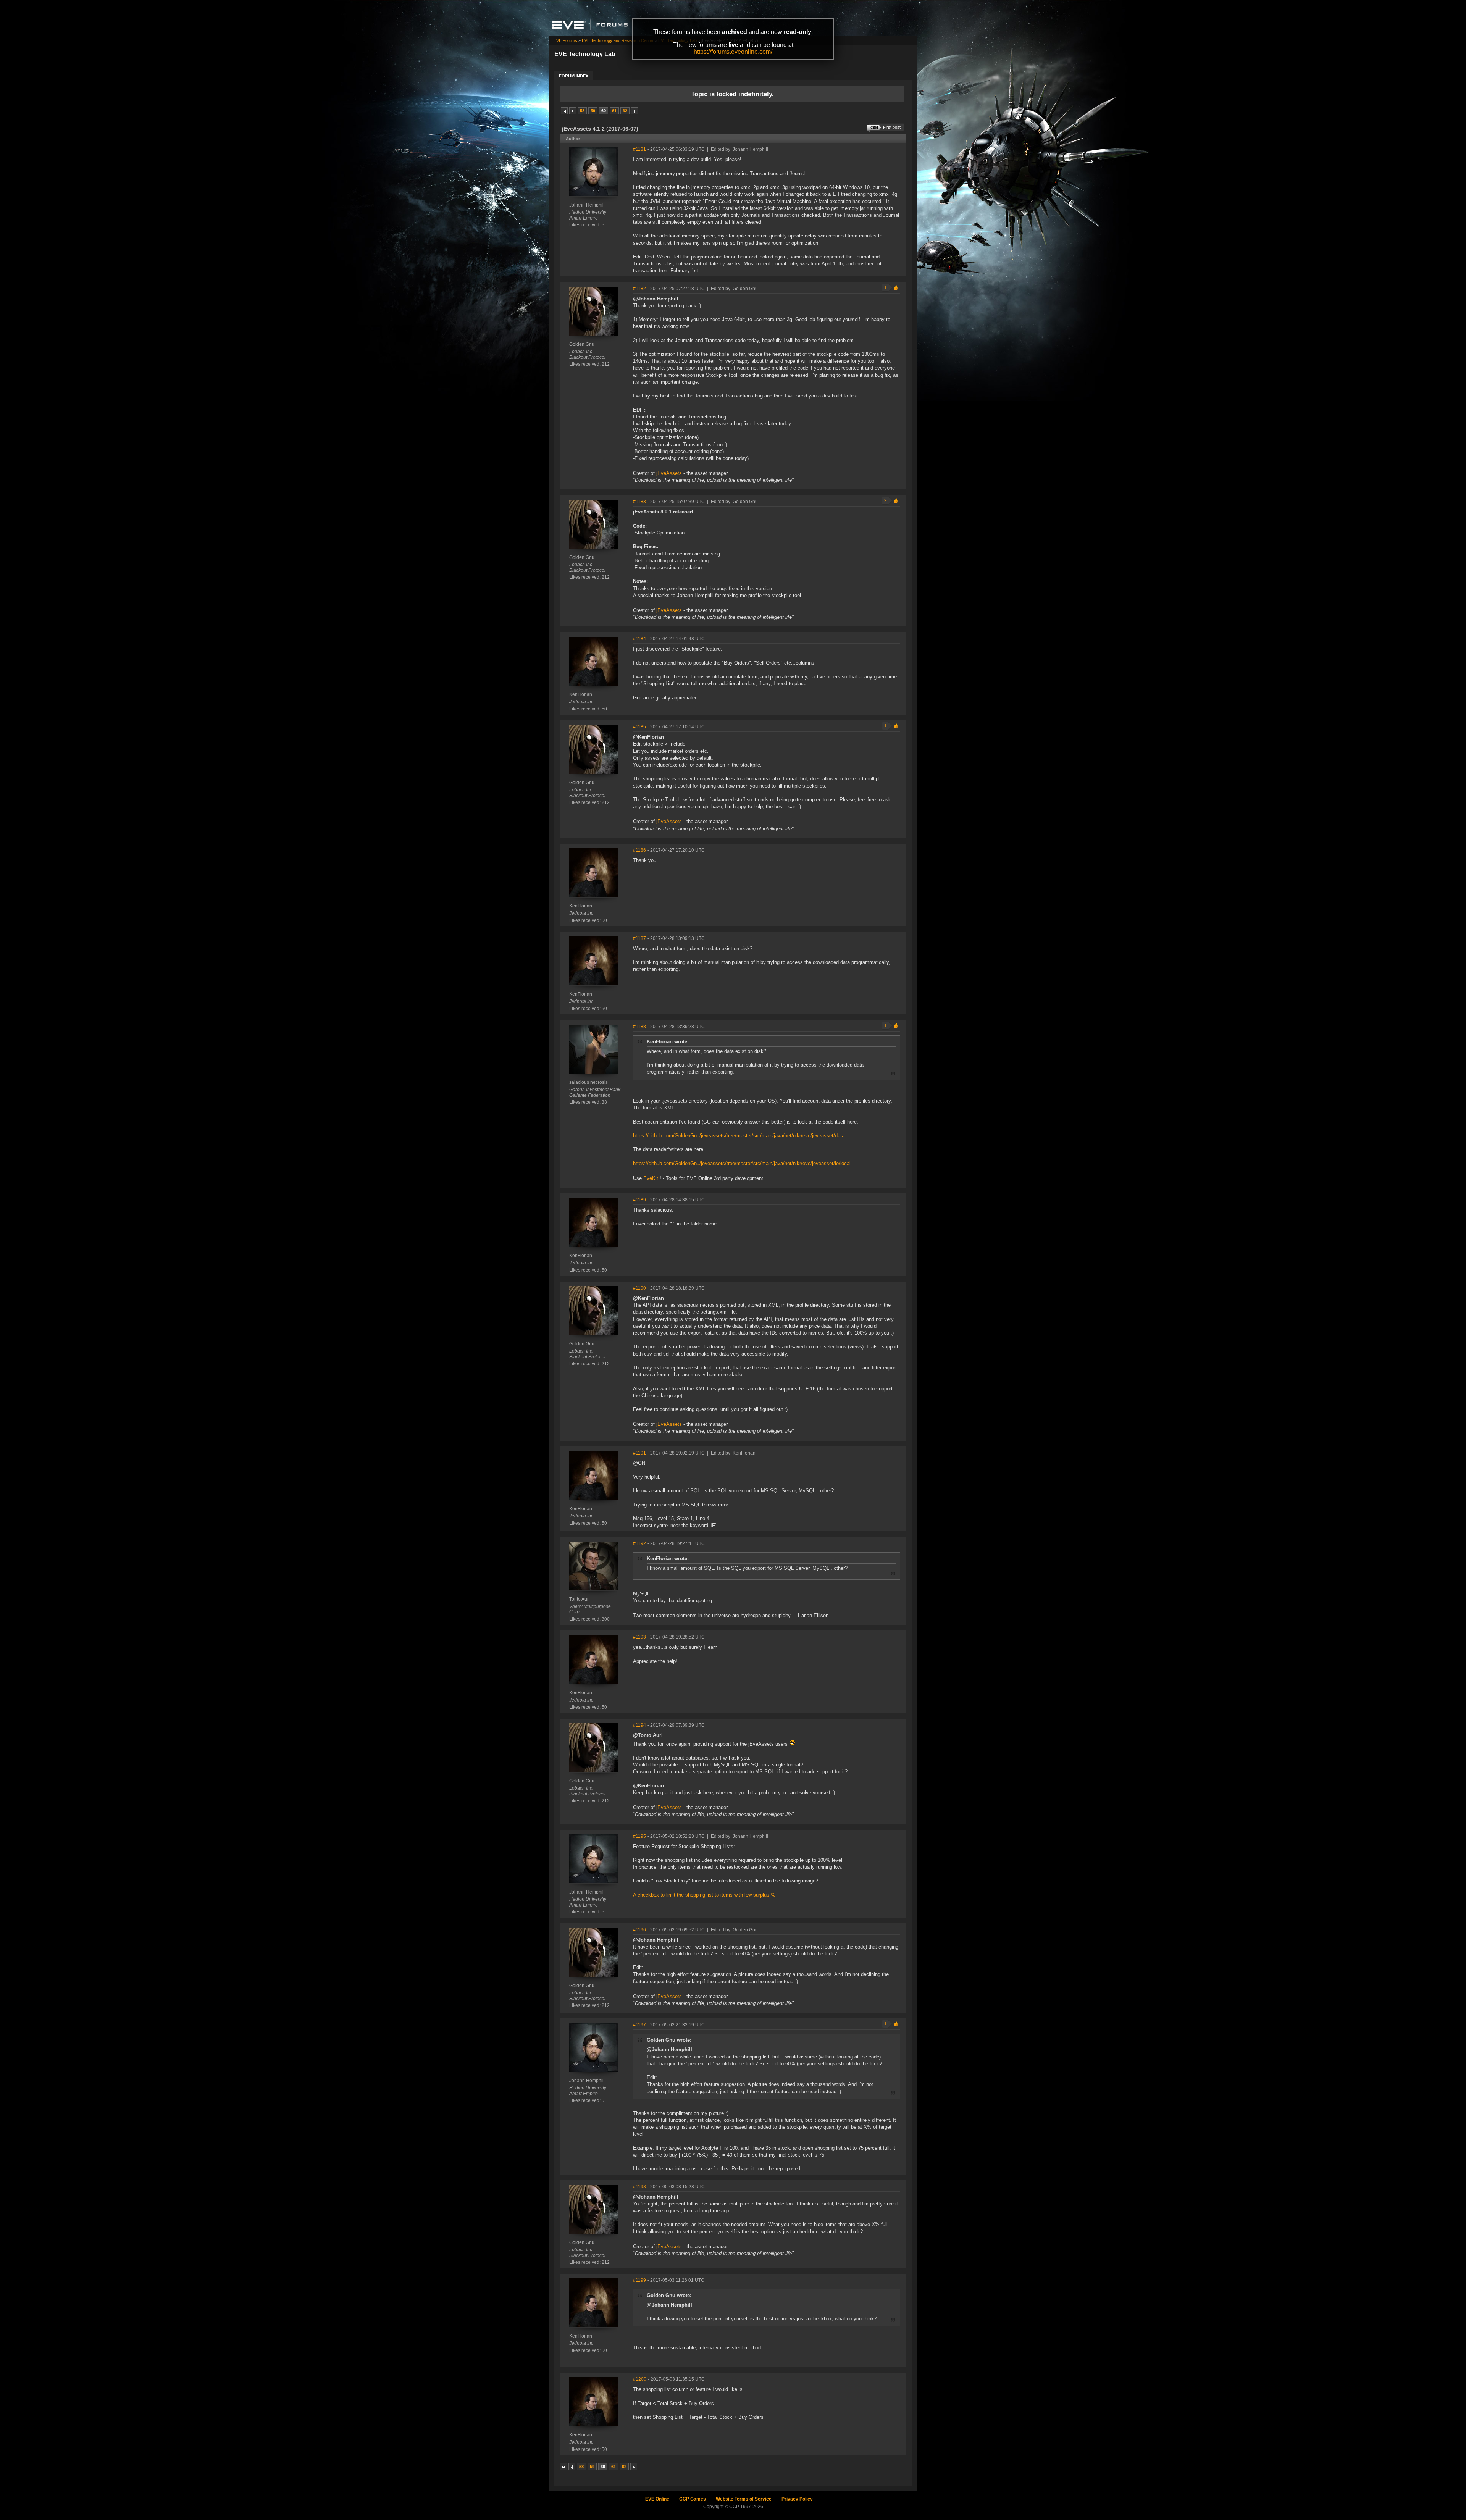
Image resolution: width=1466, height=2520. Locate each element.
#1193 (639, 1637)
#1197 (639, 2025)
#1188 (639, 1027)
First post (892, 127)
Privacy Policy (797, 2499)
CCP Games (693, 2499)
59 (593, 111)
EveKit (651, 1178)
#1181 (639, 149)
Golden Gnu (582, 344)
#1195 (639, 1836)
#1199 (639, 2280)
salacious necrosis (588, 1082)
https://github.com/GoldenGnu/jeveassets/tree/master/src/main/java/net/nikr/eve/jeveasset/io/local (742, 1163)
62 (625, 111)
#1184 (639, 639)
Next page (635, 111)
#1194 (639, 1725)
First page (564, 111)
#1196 (639, 1930)
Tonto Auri (580, 1599)
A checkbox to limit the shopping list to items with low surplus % (704, 1895)
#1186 (639, 850)
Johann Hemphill (587, 205)
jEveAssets (669, 473)
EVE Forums (565, 40)
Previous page (573, 111)
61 (614, 111)
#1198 (639, 2187)
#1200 (640, 2379)
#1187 (639, 938)
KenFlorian (581, 694)
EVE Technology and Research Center (618, 40)
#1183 (639, 502)
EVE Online (657, 2499)
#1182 (639, 289)
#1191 (639, 1453)
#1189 (639, 1200)
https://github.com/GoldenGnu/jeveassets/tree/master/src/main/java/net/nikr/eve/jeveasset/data (739, 1136)
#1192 (639, 1543)
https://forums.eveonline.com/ (733, 52)
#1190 (639, 1288)
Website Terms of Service (744, 2499)
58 (582, 111)
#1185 (639, 727)
